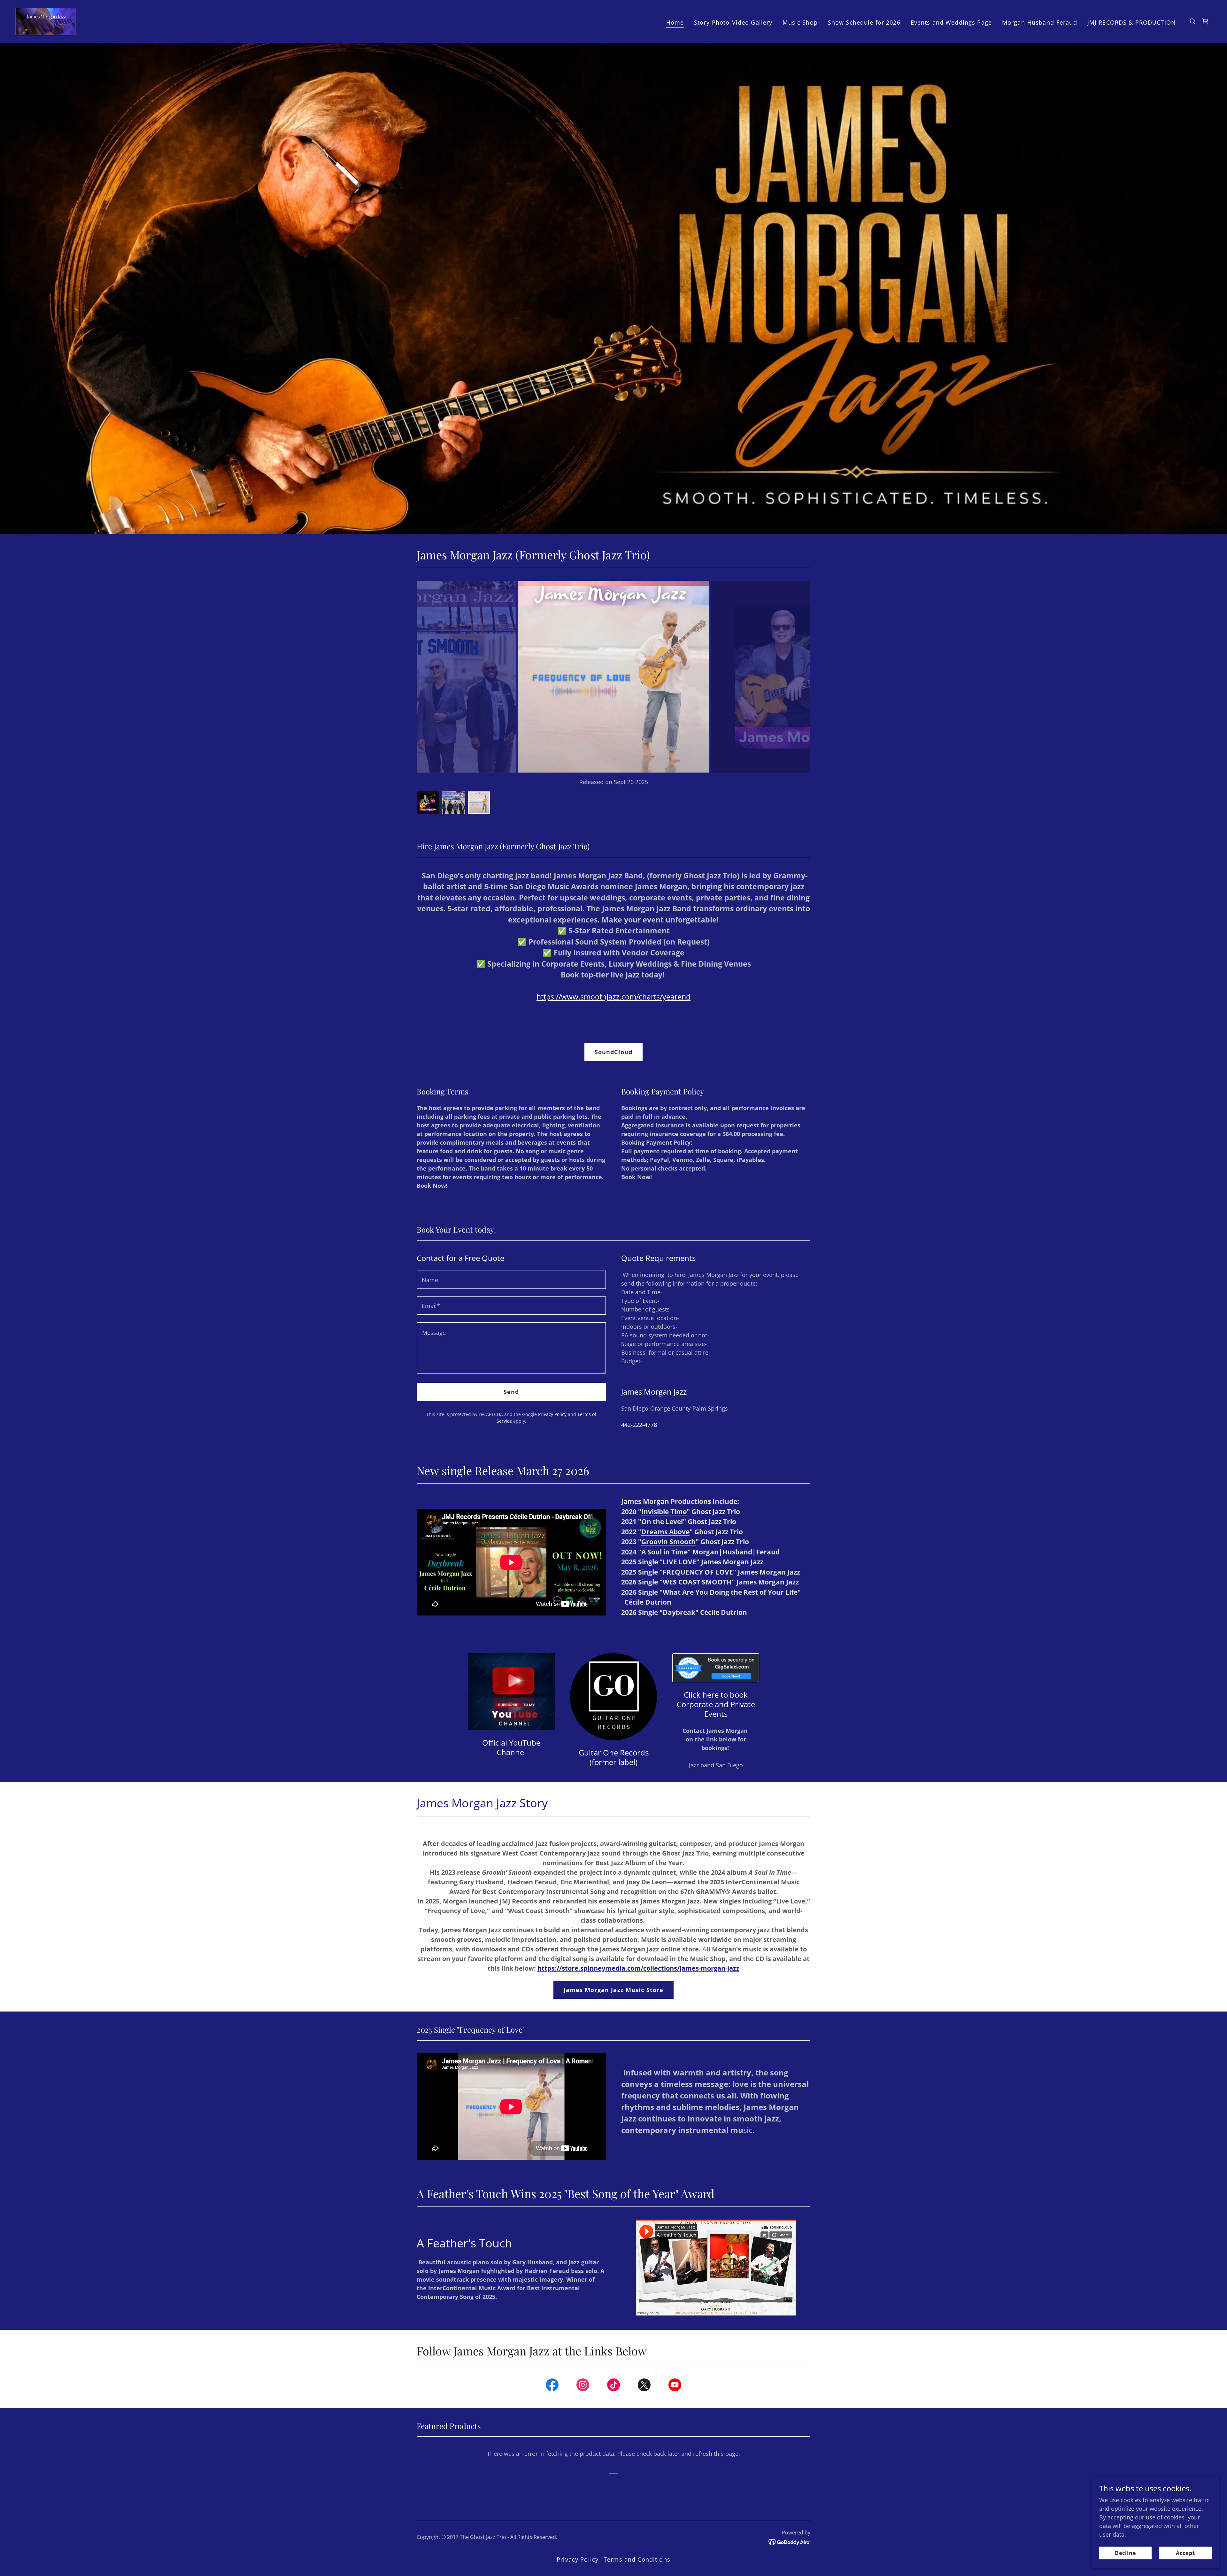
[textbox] (511, 1280)
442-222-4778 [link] (639, 1425)
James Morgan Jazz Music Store (614, 1990)
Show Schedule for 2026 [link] (864, 22)
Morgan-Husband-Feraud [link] (1040, 22)
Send (511, 1392)
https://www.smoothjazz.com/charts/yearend (613, 997)
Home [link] (675, 22)
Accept (1185, 2553)
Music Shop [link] (800, 22)
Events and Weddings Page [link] (951, 22)
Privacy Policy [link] (552, 1414)
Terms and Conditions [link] (637, 2559)
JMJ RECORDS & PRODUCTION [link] (1132, 22)
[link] (45, 21)
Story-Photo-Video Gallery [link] (733, 22)
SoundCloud (613, 1052)
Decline (1125, 2553)
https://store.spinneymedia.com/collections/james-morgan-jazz (638, 1968)
